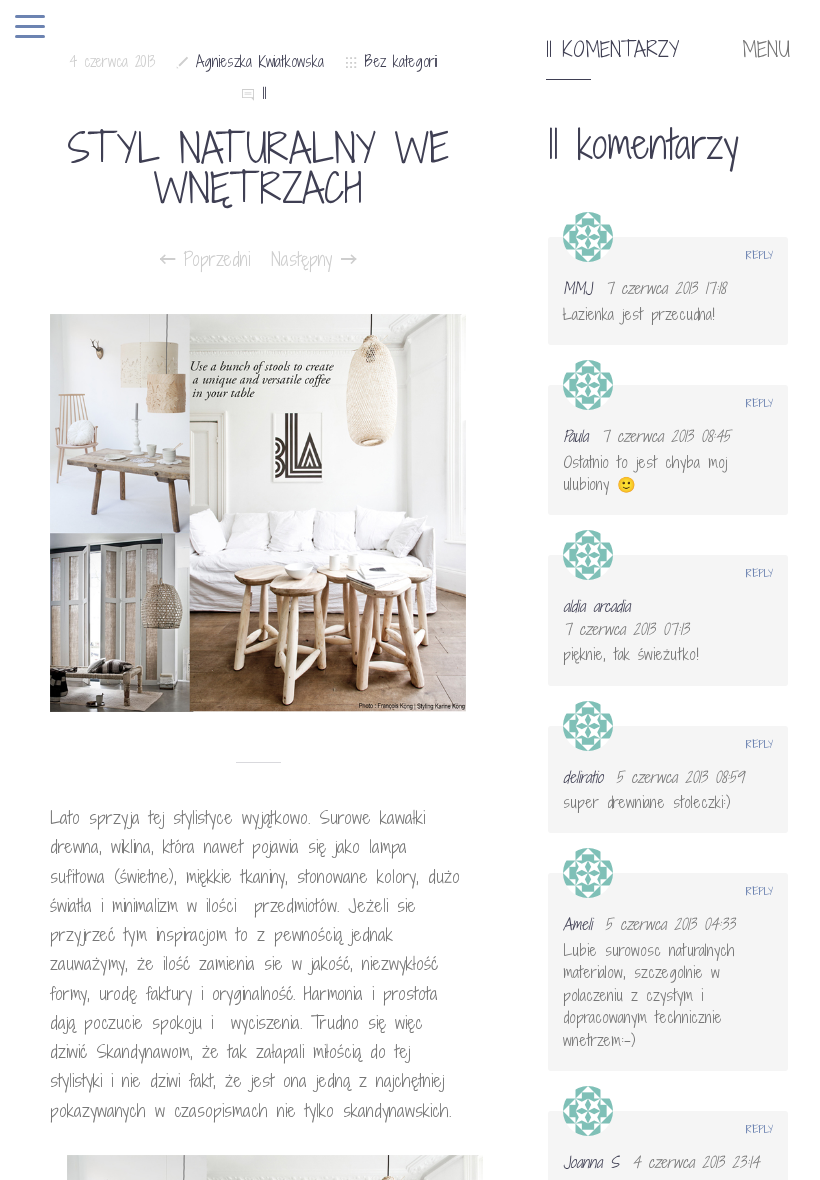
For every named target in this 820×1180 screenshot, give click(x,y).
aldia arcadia (596, 606)
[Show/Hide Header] (30, 28)
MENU (766, 50)
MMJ (577, 288)
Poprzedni (213, 259)
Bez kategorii (401, 61)
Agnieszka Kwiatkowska (260, 61)
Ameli (577, 924)
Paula (575, 436)
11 (264, 93)
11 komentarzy (612, 50)
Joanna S (591, 1162)
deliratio (583, 777)
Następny (306, 259)
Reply (759, 255)
